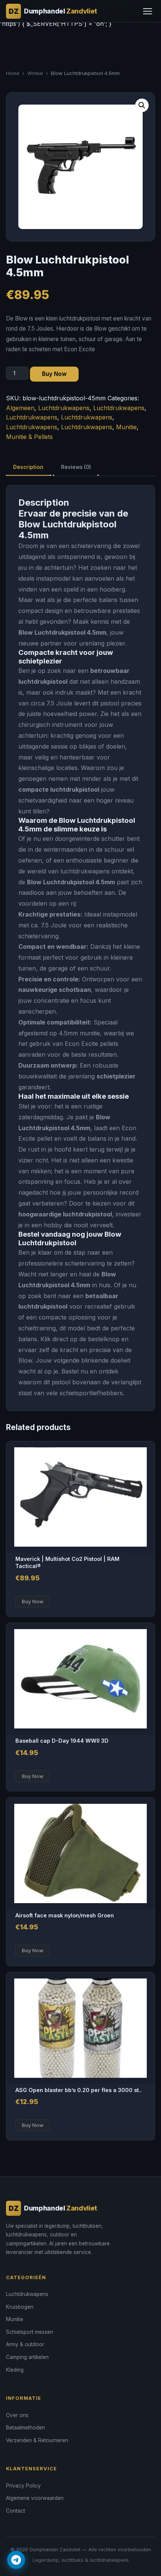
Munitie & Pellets (29, 437)
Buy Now (54, 374)
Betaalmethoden (25, 2428)
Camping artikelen (27, 2357)
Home (13, 73)
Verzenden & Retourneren (37, 2440)
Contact (16, 2511)
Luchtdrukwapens (64, 408)
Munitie (126, 427)
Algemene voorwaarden (35, 2498)
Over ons (17, 2415)
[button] (142, 105)
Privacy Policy (23, 2486)
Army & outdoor (25, 2344)
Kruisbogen (20, 2307)
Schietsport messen (30, 2332)
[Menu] (148, 11)
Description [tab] (28, 467)
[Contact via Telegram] (16, 2560)
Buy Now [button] (33, 1601)
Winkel (35, 73)
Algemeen (20, 408)
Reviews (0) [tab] (76, 467)
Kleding (15, 2370)
